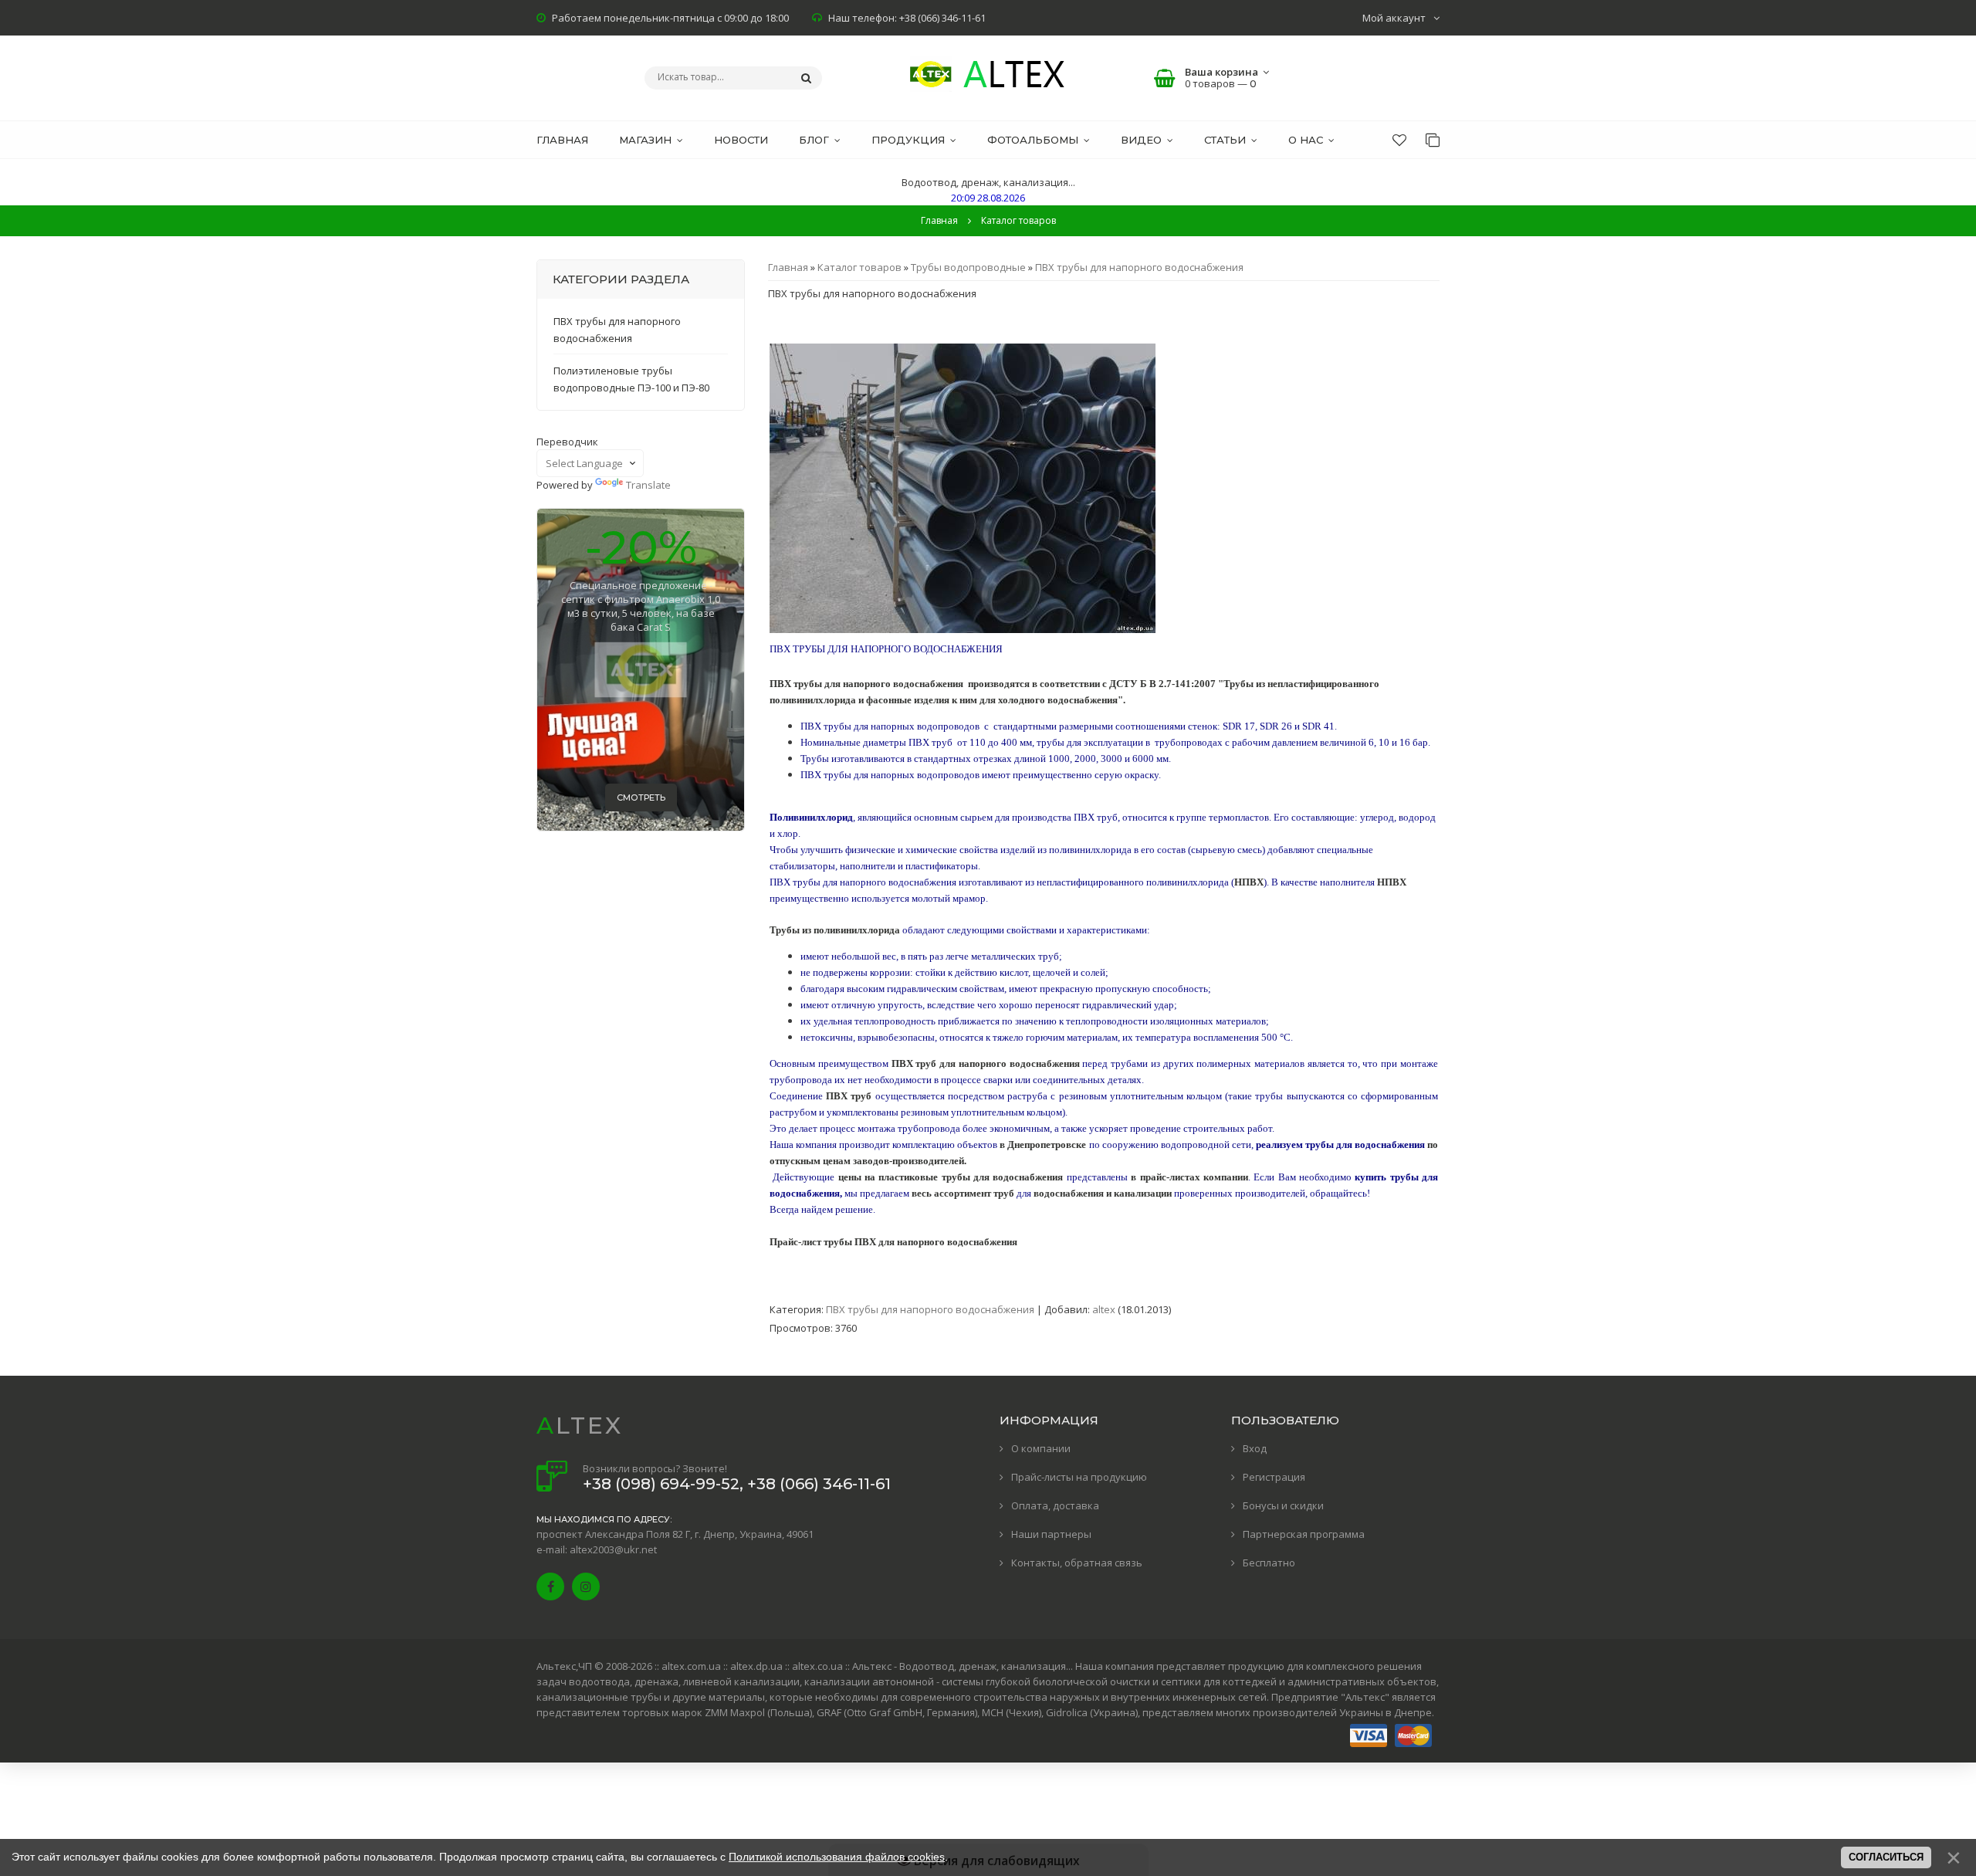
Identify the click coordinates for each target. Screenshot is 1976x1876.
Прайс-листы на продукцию (1079, 1477)
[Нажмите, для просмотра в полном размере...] (963, 629)
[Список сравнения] (1433, 140)
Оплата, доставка (1055, 1505)
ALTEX (580, 1426)
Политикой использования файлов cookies (837, 1857)
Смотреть (641, 797)
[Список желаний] (1399, 140)
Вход (1255, 1448)
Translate (648, 485)
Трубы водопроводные (968, 267)
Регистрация (1274, 1477)
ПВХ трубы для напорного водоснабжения (1139, 267)
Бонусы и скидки (1283, 1505)
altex (1104, 1309)
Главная (939, 220)
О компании (1041, 1448)
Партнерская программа (1304, 1534)
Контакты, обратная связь (1077, 1563)
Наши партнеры (1051, 1534)
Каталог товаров (859, 267)
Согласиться (1886, 1857)
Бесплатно (1269, 1563)
